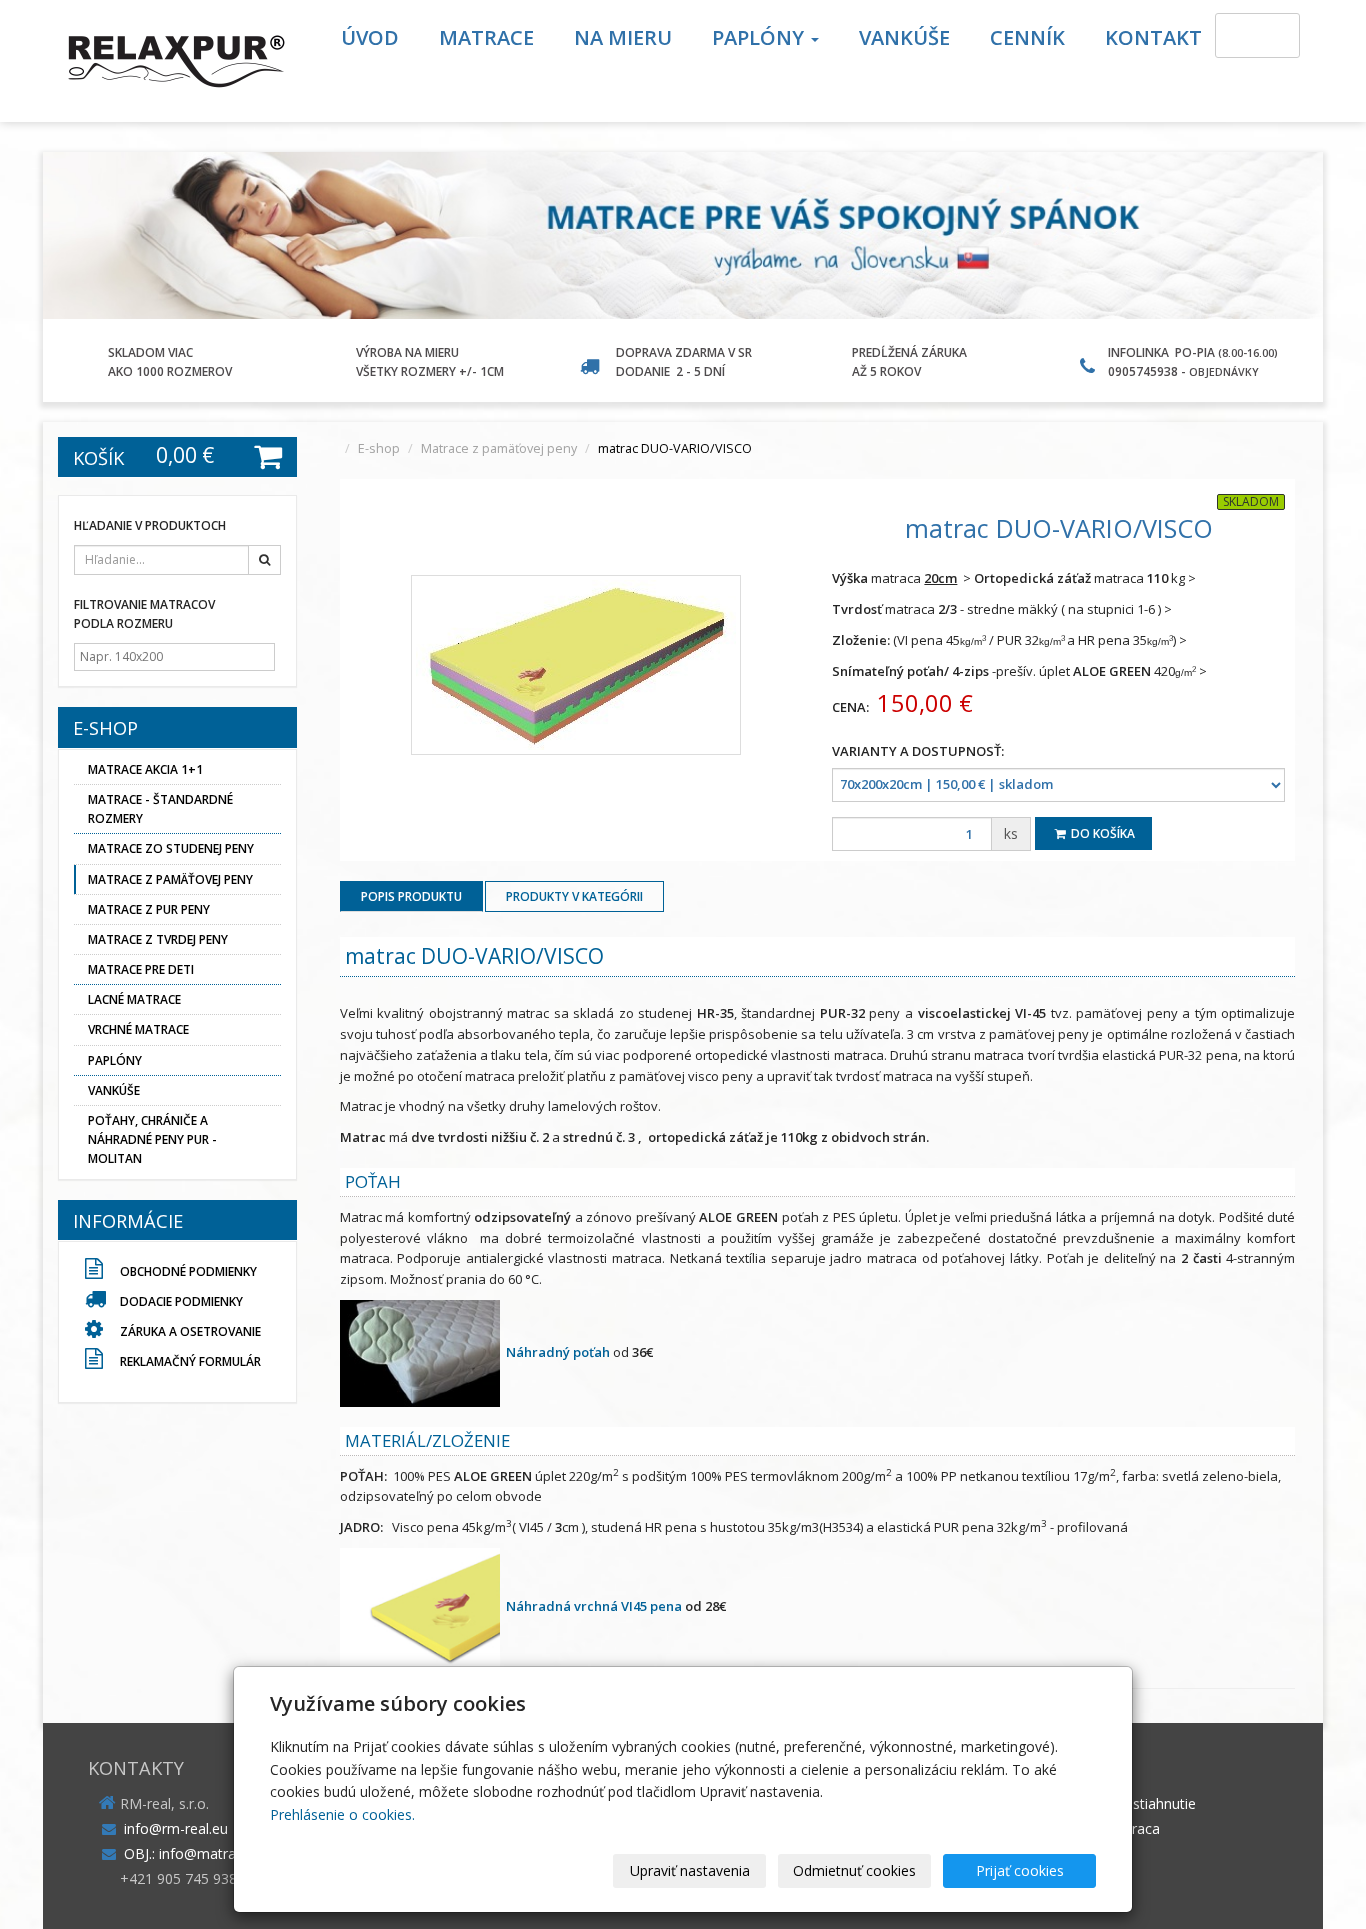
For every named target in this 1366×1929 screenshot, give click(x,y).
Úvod (370, 37)
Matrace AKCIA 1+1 (145, 769)
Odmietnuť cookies (854, 1870)
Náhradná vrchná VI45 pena (594, 1606)
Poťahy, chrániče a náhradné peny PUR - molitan (152, 1139)
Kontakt (1153, 37)
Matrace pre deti (141, 969)
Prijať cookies (1020, 1870)
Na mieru (623, 37)
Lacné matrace (134, 999)
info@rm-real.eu (176, 1828)
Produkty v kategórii (574, 896)
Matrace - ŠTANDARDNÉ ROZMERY (160, 809)
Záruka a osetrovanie (189, 1331)
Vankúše (904, 37)
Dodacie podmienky (181, 1301)
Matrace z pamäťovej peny (499, 448)
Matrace (486, 37)
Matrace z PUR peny (149, 909)
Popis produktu (411, 896)
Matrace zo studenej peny (171, 848)
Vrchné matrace (138, 1029)
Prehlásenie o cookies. (342, 1814)
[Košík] (1257, 35)
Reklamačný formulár (189, 1361)
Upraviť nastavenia (690, 1870)
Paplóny (760, 37)
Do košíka (1101, 833)
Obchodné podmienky (187, 1271)
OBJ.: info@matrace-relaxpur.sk (224, 1853)
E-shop (379, 448)
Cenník (1027, 37)
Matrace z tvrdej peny (158, 939)
